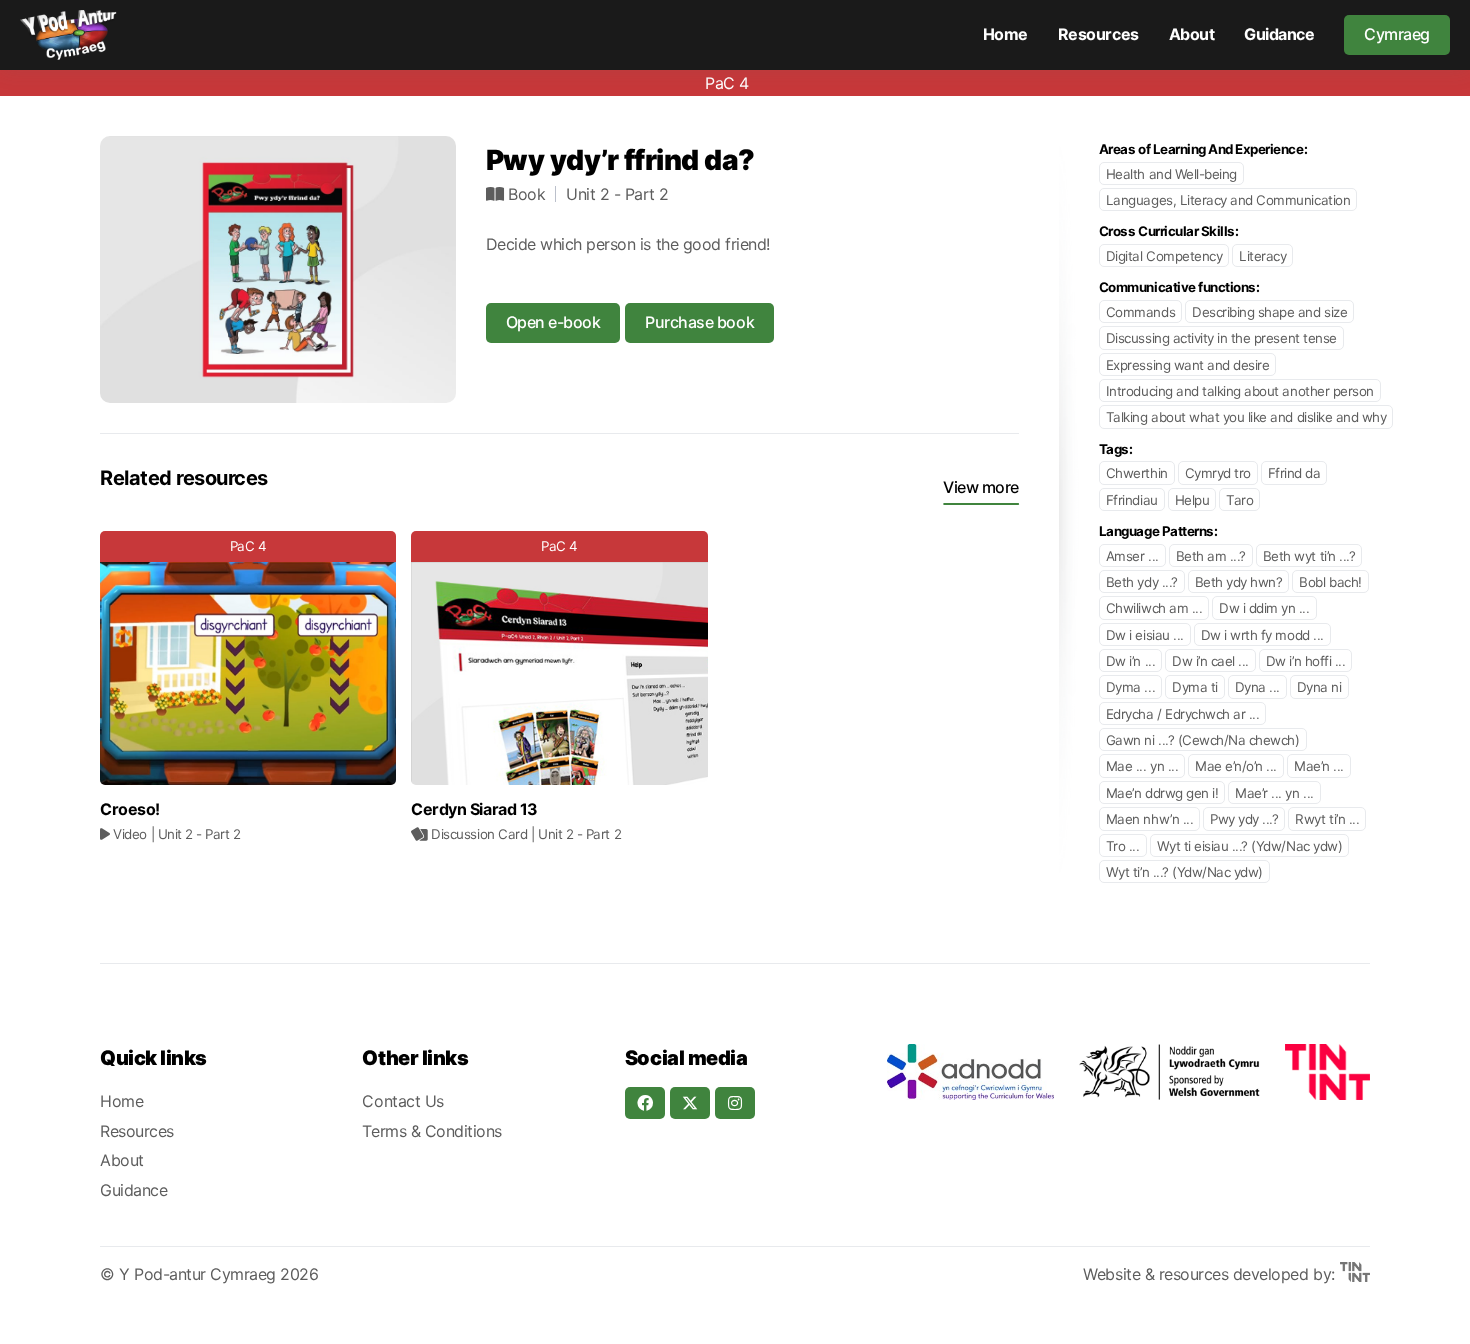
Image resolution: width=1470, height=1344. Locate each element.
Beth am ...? (1211, 556)
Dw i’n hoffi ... (1305, 661)
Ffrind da (1294, 473)
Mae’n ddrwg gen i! (1162, 793)
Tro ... (1123, 846)
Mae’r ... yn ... (1274, 793)
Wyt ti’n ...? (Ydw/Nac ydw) (1184, 872)
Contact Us (402, 1101)
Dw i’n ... (1130, 661)
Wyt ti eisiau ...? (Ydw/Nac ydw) (1250, 846)
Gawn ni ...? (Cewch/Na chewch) (1203, 740)
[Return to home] (68, 35)
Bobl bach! (1330, 582)
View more (981, 487)
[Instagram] (735, 1103)
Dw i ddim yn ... (1264, 608)
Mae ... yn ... (1142, 766)
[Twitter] (690, 1103)
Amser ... (1132, 556)
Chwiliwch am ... (1154, 608)
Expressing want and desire (1188, 365)
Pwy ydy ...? (1244, 819)
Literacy (1262, 256)
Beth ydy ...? (1142, 582)
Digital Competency (1164, 256)
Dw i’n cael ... (1210, 661)
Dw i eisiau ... (1145, 635)
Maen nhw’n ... (1149, 819)
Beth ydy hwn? (1239, 582)
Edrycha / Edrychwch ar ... (1183, 714)
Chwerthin (1137, 473)
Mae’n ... (1319, 766)
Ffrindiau (1132, 500)
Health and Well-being (1171, 174)
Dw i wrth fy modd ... (1262, 635)
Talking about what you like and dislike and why (1246, 417)
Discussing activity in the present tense (1221, 338)
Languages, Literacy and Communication (1228, 200)
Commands (1140, 312)
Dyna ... (1257, 687)
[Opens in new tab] (970, 1072)
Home (1005, 34)
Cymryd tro (1218, 473)
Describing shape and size (1269, 312)
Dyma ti (1195, 687)
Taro (1239, 500)
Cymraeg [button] (1397, 34)
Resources (1098, 34)
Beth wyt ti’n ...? (1309, 556)
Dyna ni (1319, 687)
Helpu (1192, 500)
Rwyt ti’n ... (1327, 819)
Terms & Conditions (431, 1131)
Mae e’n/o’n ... (1236, 766)
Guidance (1279, 34)
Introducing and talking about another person (1240, 391)
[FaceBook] (645, 1103)
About (1192, 34)
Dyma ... (1130, 687)
